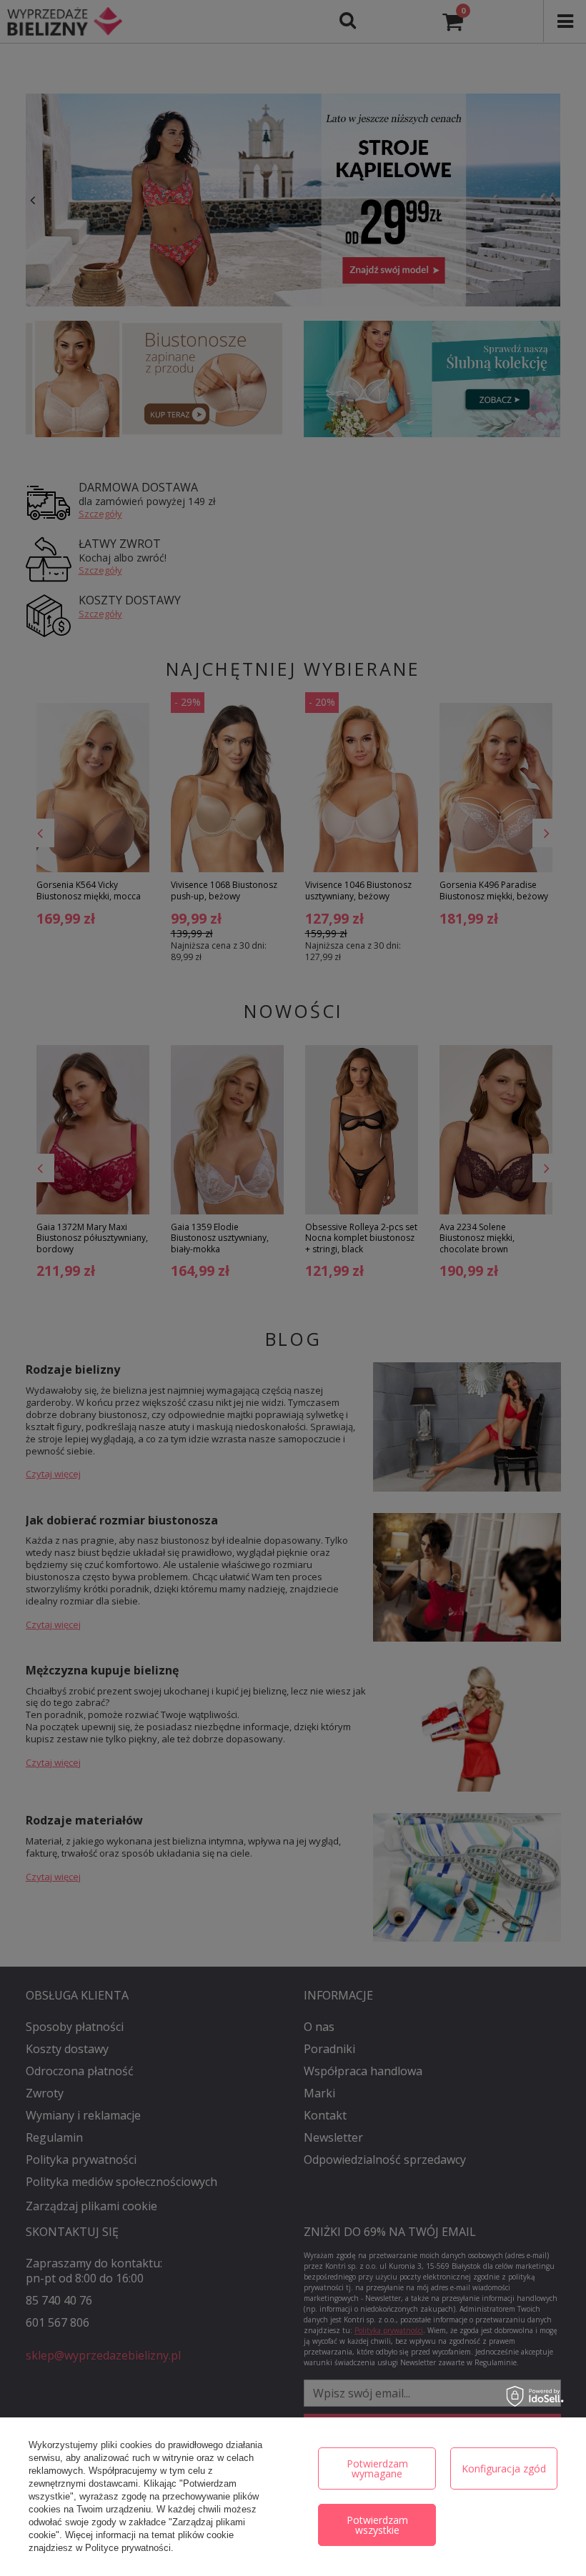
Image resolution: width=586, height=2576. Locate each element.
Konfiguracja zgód (504, 2468)
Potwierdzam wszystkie (377, 2525)
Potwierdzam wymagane (377, 2468)
